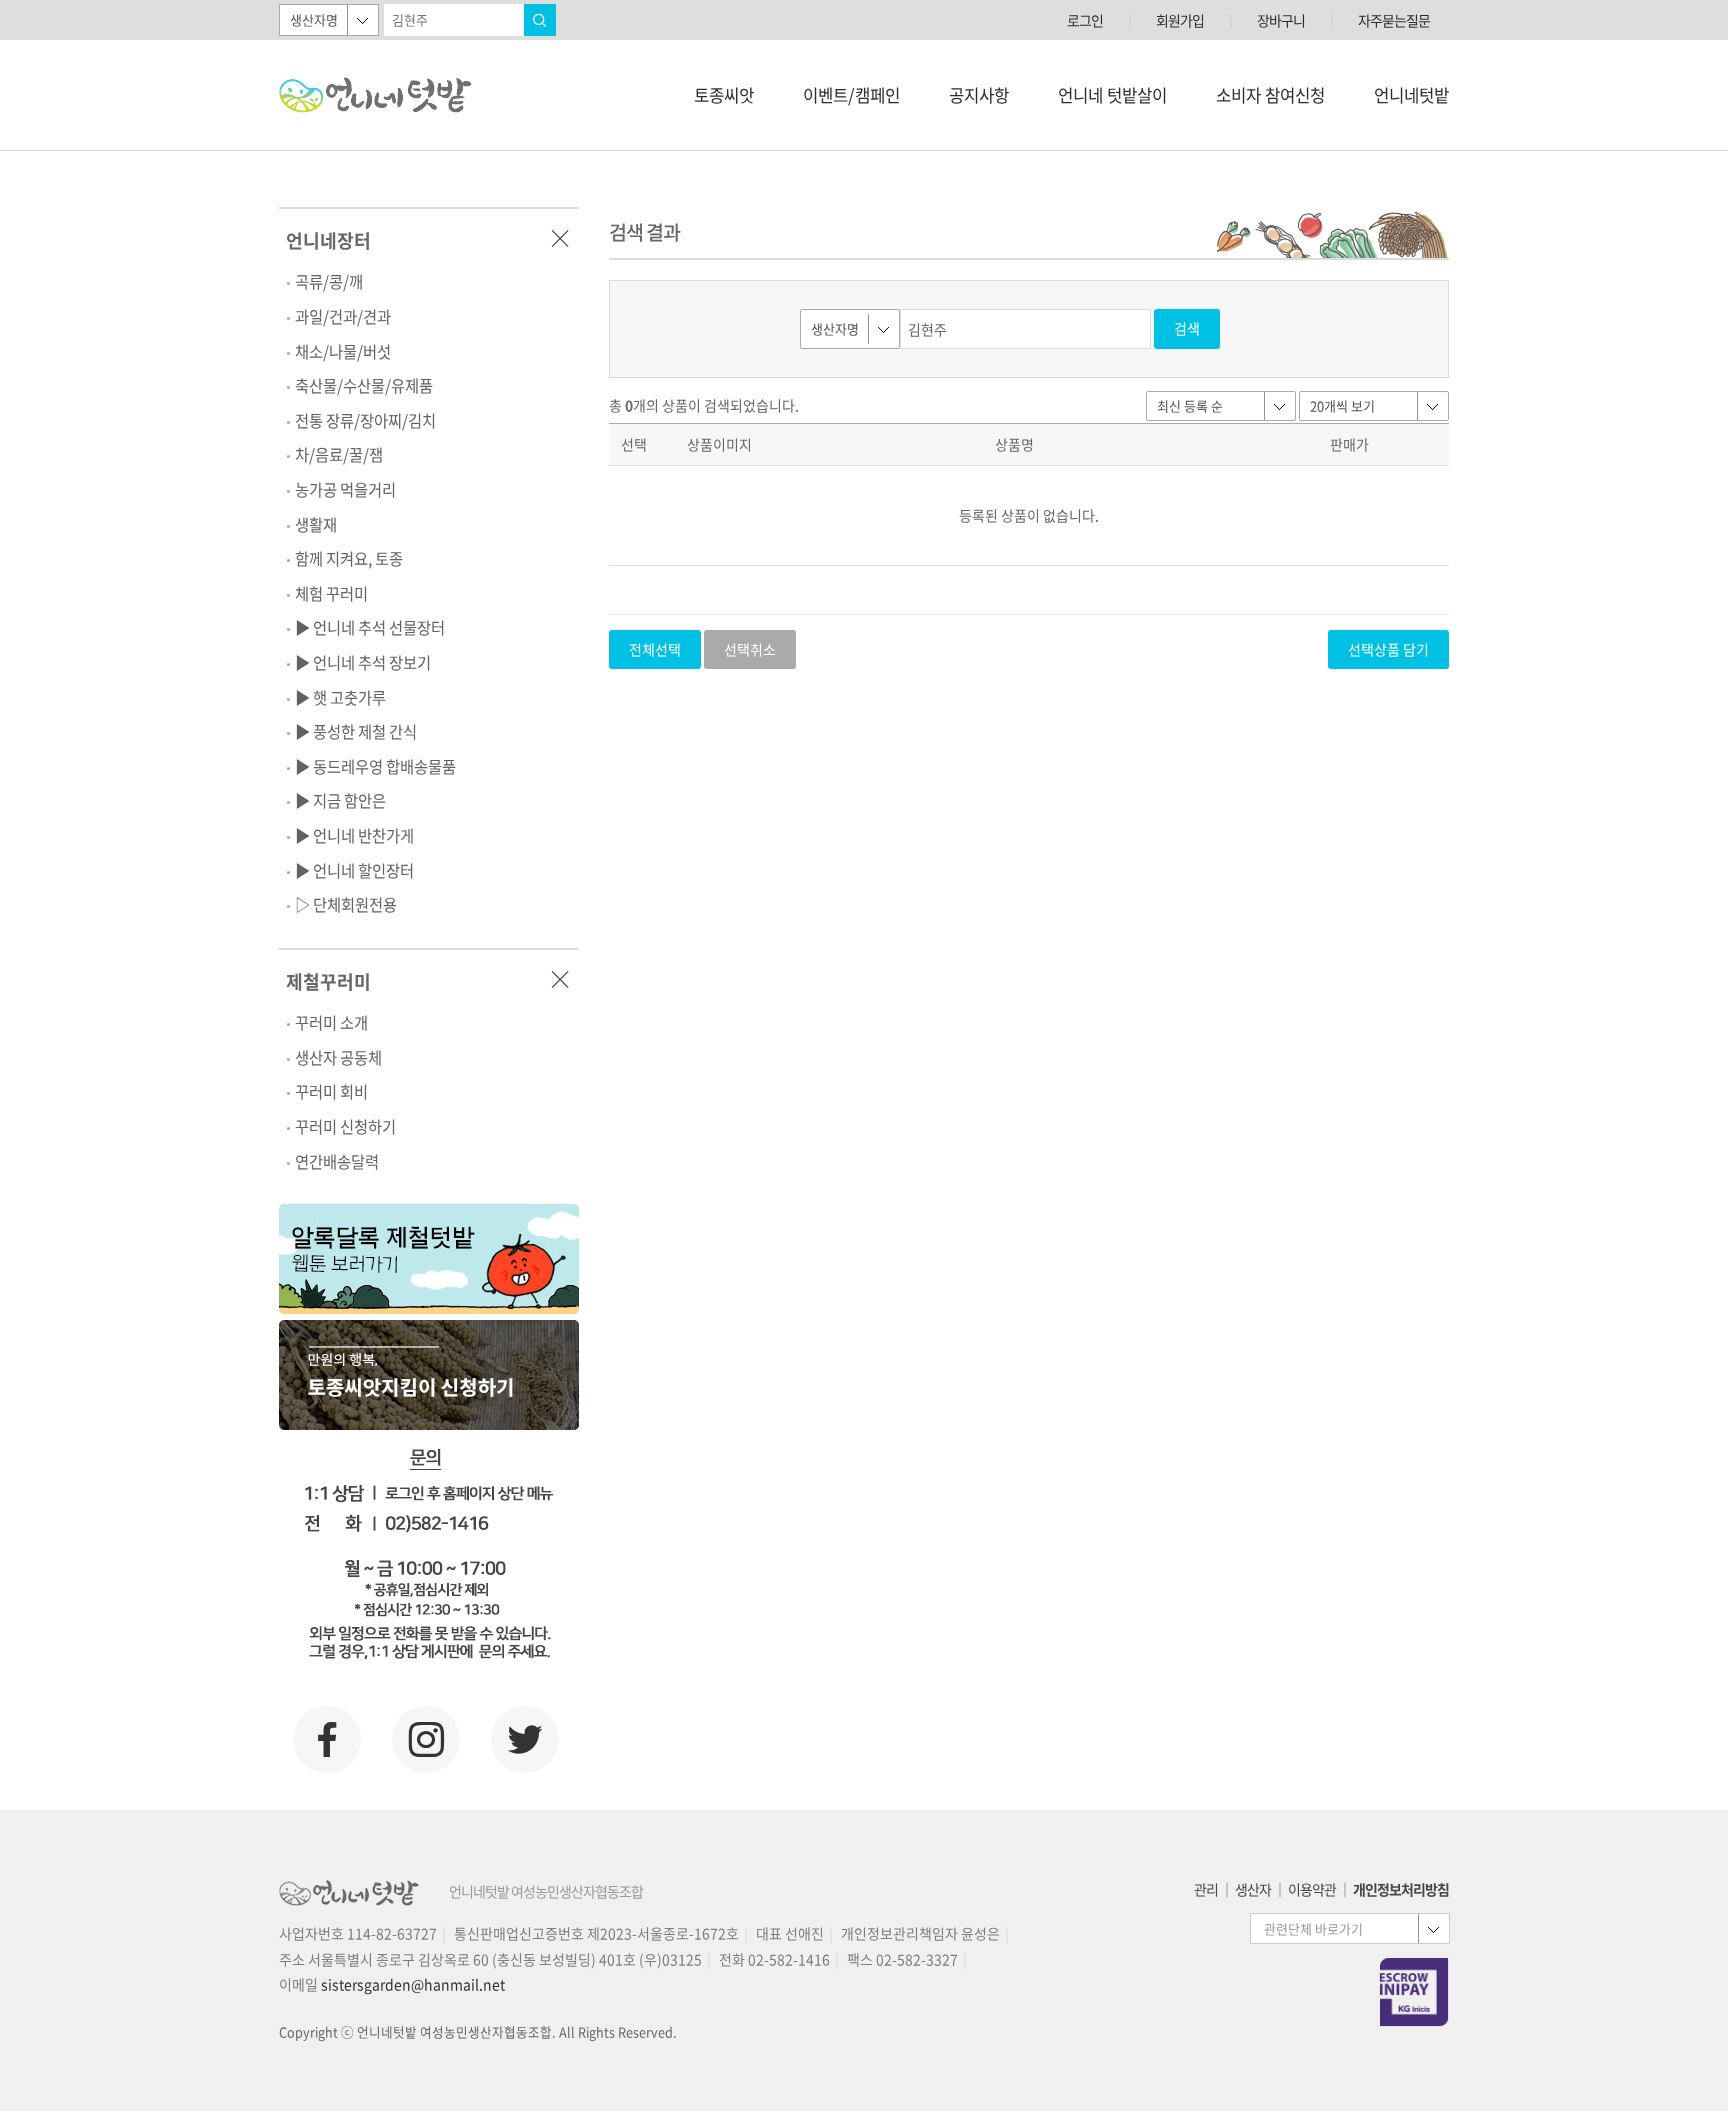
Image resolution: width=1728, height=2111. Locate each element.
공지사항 (979, 95)
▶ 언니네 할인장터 (354, 870)
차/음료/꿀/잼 (339, 454)
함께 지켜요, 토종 (349, 558)
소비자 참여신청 (1270, 95)
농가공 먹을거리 (345, 489)
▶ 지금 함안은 (340, 800)
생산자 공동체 (338, 1057)
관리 (1206, 1889)
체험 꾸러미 (331, 593)
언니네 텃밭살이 (1112, 95)
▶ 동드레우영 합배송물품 (375, 766)
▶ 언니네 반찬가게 (354, 835)
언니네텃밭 (1411, 95)
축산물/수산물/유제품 (364, 385)
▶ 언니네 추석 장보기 (363, 662)
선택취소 (750, 649)
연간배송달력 (337, 1161)
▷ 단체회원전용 (346, 904)
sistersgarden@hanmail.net (413, 1984)
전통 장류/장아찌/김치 (365, 420)
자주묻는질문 (1394, 20)
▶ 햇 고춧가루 (340, 697)
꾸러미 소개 (331, 1022)
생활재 (316, 524)
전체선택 (655, 649)
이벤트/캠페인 (851, 95)
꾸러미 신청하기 (345, 1126)
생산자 (1253, 1889)
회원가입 (1180, 20)
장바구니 (1281, 20)
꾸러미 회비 (331, 1091)
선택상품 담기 (1388, 649)
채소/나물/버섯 (343, 351)
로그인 (1085, 20)
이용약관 (1312, 1889)
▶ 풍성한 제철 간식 (356, 731)
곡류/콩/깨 (329, 281)
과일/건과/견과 (343, 316)
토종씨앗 (724, 95)
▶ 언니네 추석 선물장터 (370, 627)
